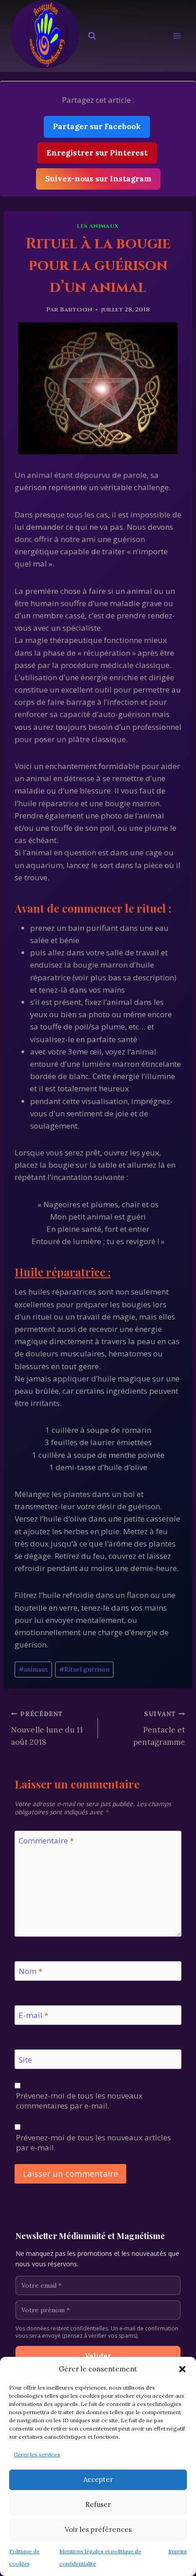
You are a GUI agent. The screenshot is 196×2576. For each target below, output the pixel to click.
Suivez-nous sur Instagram (98, 179)
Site (25, 2059)
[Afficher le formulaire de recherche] (92, 36)
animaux (33, 1669)
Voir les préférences (98, 2529)
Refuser (98, 2504)
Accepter (98, 2479)
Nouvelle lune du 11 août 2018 (47, 1728)
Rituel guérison (84, 1669)
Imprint (178, 2551)
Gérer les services (37, 2454)
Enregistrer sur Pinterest (97, 153)
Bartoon (76, 310)
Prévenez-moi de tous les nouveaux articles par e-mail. (93, 2143)
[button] (182, 2369)
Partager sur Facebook (97, 126)
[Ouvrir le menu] (177, 36)
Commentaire (46, 1841)
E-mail (34, 2015)
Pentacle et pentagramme (159, 1728)
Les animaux (98, 226)
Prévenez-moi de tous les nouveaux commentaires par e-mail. (79, 2101)
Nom (31, 1971)
